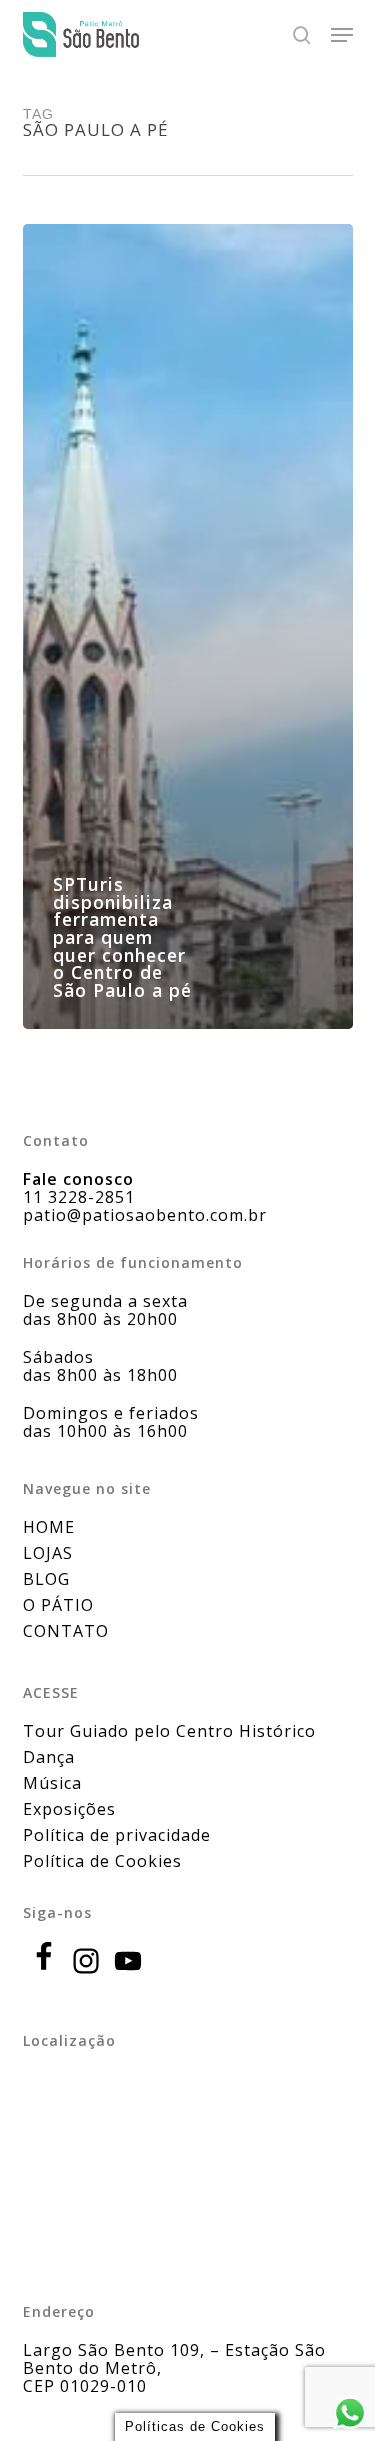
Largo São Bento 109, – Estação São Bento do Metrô (174, 2359)
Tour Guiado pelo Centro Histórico (169, 1731)
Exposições (69, 1809)
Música (52, 1783)
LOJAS (48, 1553)
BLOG (46, 1579)
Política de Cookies (102, 1861)
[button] (342, 35)
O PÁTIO (58, 1605)
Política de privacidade (117, 1835)
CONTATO (66, 1631)
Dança (49, 1757)
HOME (49, 1527)
